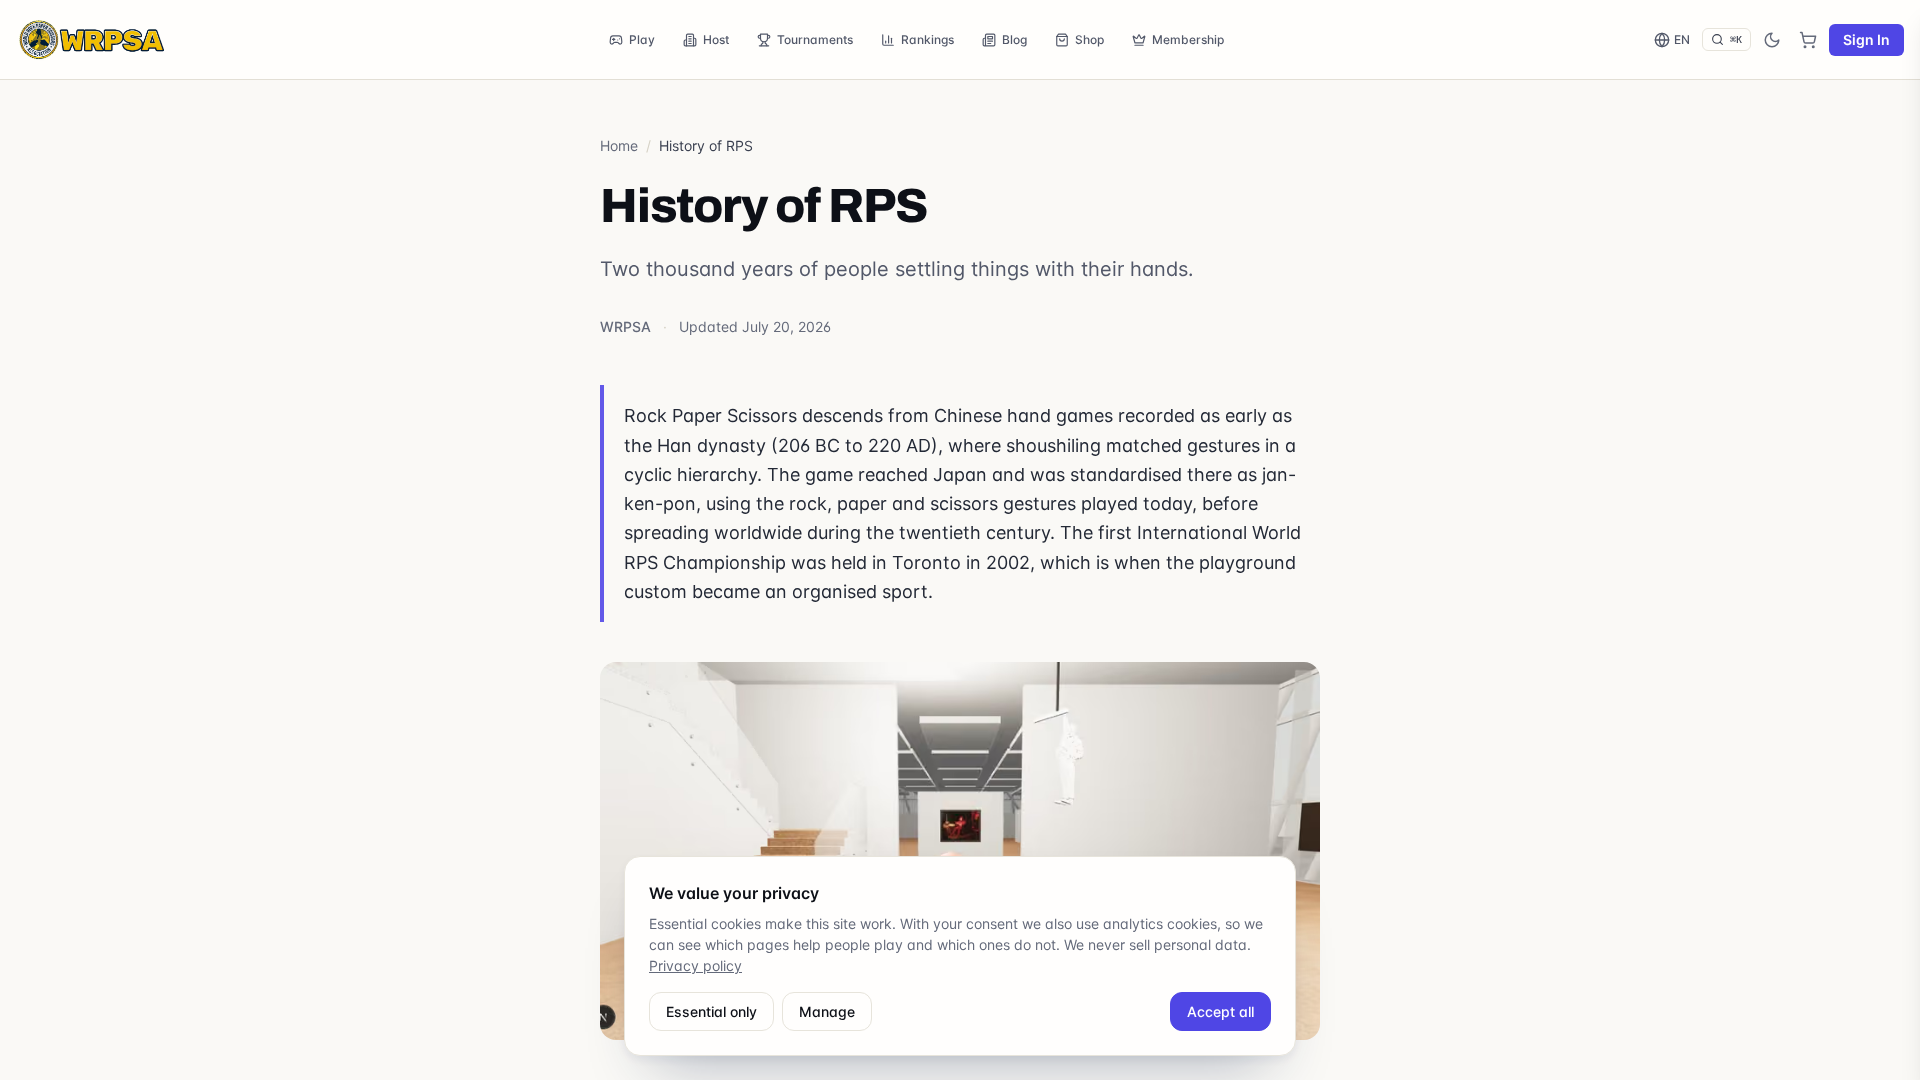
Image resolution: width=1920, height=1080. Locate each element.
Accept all (1220, 1011)
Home (619, 145)
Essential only (711, 1011)
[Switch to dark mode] (1772, 40)
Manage (827, 1011)
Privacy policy (695, 965)
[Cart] (1808, 40)
